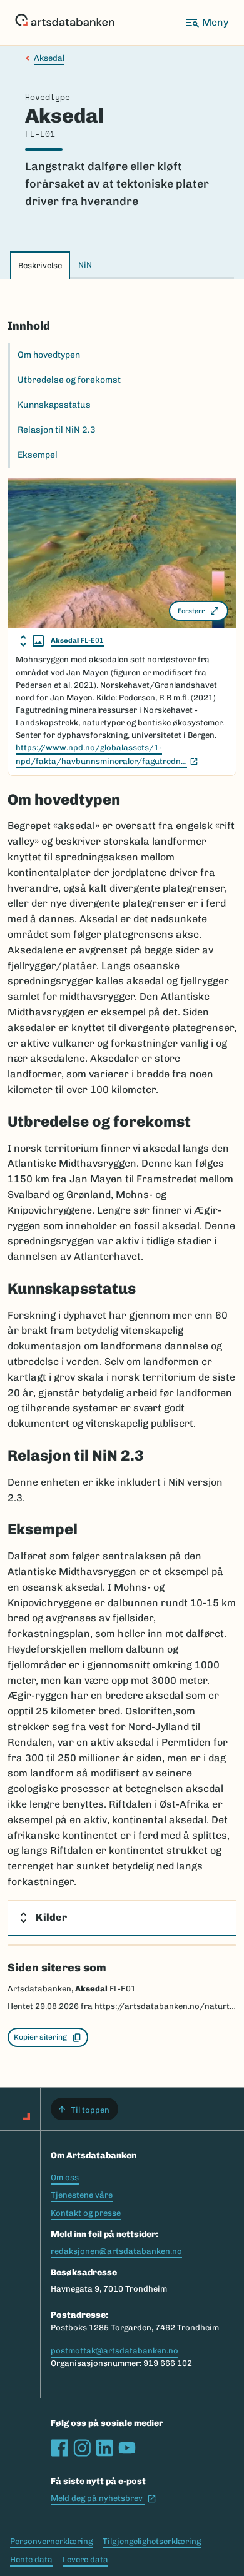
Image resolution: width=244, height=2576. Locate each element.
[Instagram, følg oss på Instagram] (82, 2448)
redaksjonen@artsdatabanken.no (116, 2251)
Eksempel (38, 455)
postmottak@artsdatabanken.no (114, 2351)
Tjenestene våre (82, 2195)
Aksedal (49, 58)
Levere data (85, 2559)
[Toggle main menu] (206, 23)
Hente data (31, 2559)
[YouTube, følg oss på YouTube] (127, 2448)
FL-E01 (77, 641)
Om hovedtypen (49, 355)
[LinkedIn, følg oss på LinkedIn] (104, 2448)
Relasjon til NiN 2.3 (57, 430)
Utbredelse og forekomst (69, 380)
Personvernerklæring (51, 2541)
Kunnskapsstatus (54, 405)
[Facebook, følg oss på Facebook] (59, 2448)
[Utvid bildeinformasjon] (32, 641)
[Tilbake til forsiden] (65, 23)
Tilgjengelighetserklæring (152, 2541)
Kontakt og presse (86, 2213)
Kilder (51, 1917)
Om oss (65, 2177)
